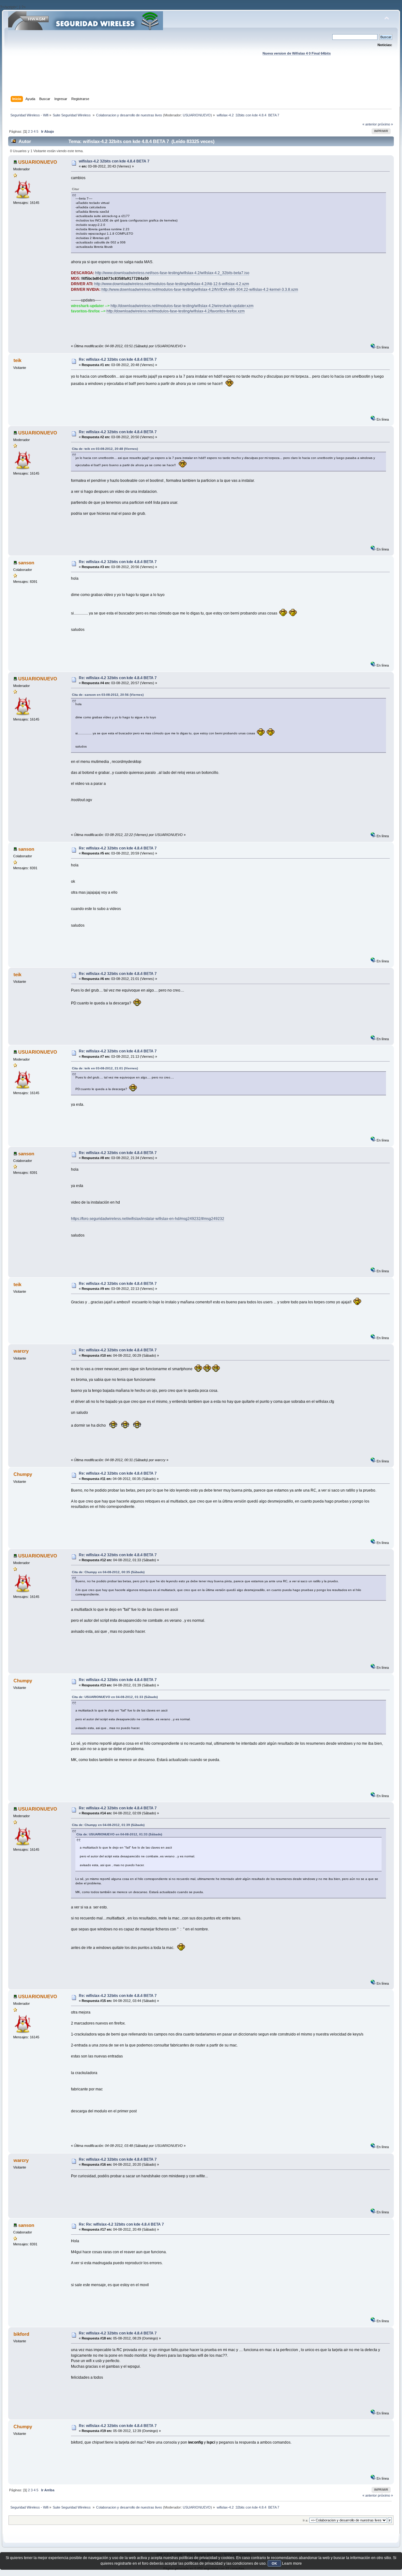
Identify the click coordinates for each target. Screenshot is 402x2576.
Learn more (292, 2563)
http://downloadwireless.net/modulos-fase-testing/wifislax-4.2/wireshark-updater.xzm (182, 306)
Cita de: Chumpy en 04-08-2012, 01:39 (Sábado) (108, 1825)
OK (274, 2563)
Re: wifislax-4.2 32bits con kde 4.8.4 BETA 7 (118, 359)
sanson (26, 563)
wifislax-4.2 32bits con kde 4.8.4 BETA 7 (114, 161)
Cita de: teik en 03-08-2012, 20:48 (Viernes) (105, 449)
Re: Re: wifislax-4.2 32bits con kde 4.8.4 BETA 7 (121, 2224)
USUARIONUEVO (197, 115)
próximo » (385, 124)
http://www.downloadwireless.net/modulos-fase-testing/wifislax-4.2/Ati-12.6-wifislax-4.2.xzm (172, 284)
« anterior (370, 124)
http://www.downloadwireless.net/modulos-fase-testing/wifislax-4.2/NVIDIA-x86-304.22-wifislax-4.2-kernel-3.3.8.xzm (200, 290)
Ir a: (306, 2520)
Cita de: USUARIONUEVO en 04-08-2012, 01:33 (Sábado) (115, 1697)
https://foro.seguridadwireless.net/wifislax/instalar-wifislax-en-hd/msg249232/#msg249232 (148, 1219)
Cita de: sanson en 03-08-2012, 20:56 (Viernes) (108, 695)
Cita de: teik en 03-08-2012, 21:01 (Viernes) (105, 1068)
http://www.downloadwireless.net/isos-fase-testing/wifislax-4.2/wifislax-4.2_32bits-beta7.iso (172, 273)
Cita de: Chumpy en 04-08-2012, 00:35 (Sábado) (108, 1572)
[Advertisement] (201, 82)
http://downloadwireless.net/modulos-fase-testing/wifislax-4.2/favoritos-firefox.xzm (176, 311)
